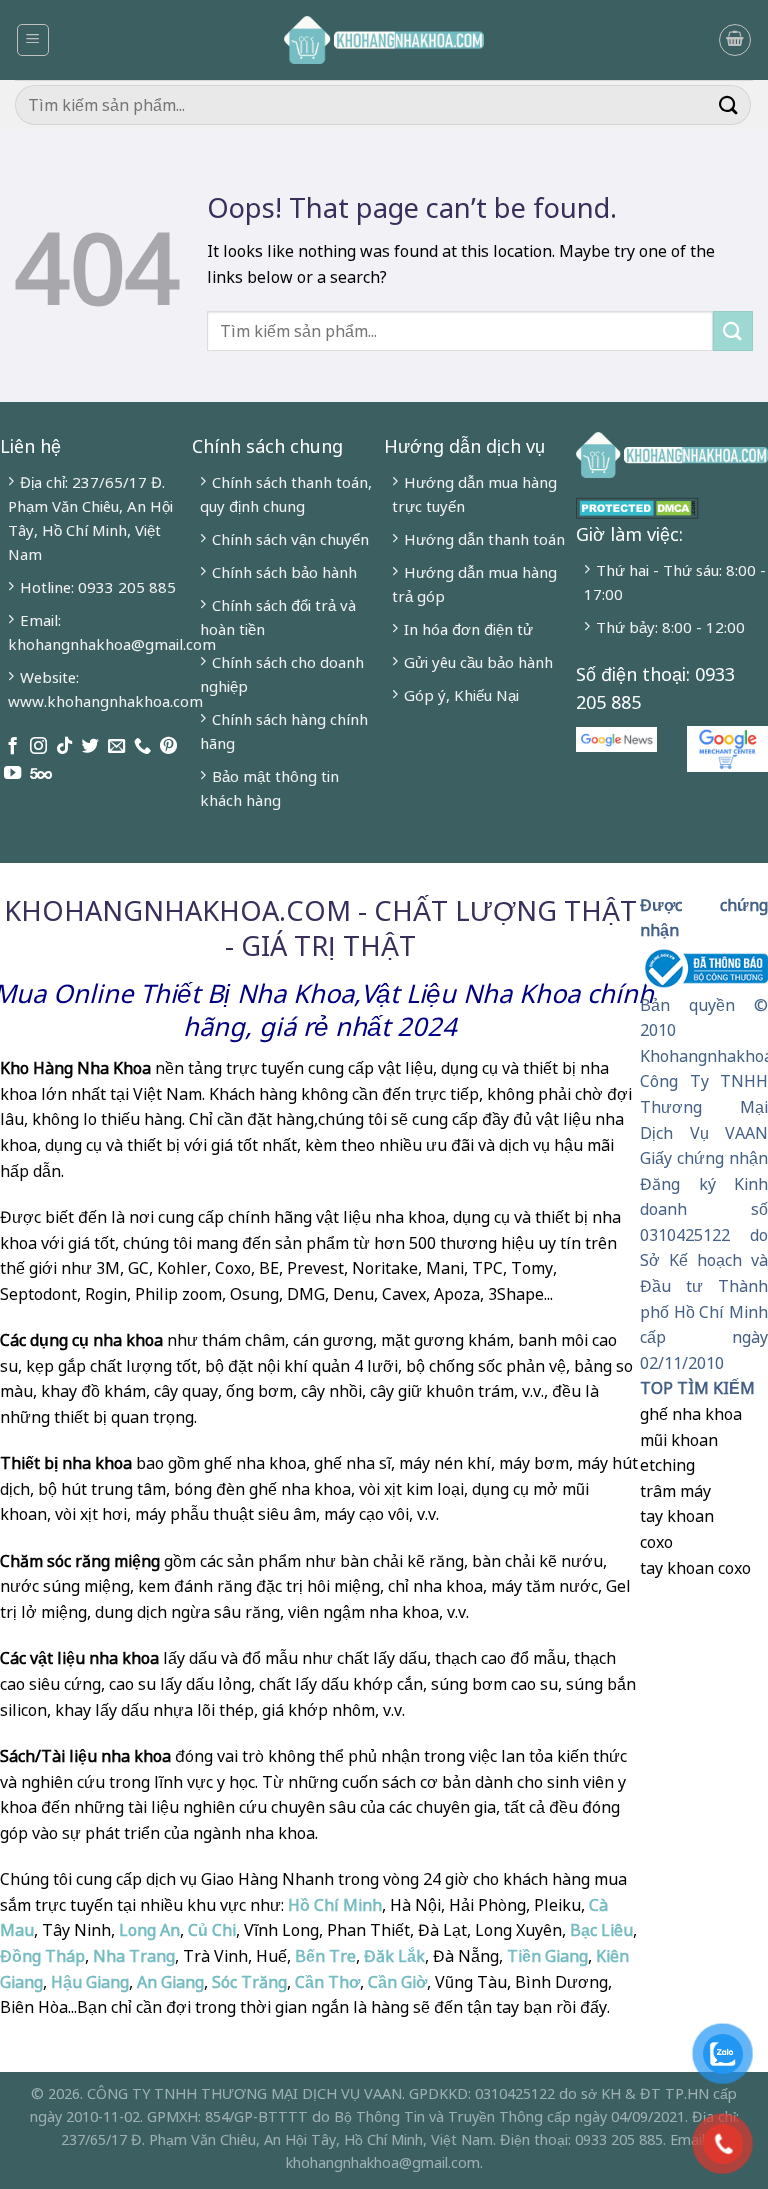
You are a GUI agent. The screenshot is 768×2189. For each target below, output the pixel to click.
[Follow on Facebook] (12, 747)
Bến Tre (325, 1956)
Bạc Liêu (601, 1930)
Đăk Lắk (394, 1956)
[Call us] (142, 747)
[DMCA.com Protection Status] (637, 506)
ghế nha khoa (691, 1414)
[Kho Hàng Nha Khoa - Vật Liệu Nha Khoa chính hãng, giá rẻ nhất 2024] (384, 40)
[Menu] (33, 40)
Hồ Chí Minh (333, 1905)
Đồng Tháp (42, 1956)
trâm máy (675, 1491)
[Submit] (729, 104)
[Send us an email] (116, 747)
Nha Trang (134, 1956)
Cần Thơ (327, 1982)
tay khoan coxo (695, 1568)
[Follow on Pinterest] (168, 747)
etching (667, 1465)
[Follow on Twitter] (90, 747)
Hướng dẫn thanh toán (484, 539)
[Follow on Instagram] (38, 747)
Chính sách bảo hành (284, 572)
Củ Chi (212, 1930)
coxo (656, 1542)
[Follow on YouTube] (12, 774)
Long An (149, 1930)
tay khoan (677, 1516)
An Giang (170, 1982)
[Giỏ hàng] (735, 40)
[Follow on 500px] (41, 774)
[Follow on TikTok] (64, 747)
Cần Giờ (397, 1982)
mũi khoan (679, 1440)
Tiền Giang (547, 1956)
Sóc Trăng (249, 1982)
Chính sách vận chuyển (290, 539)
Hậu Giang (90, 1982)
